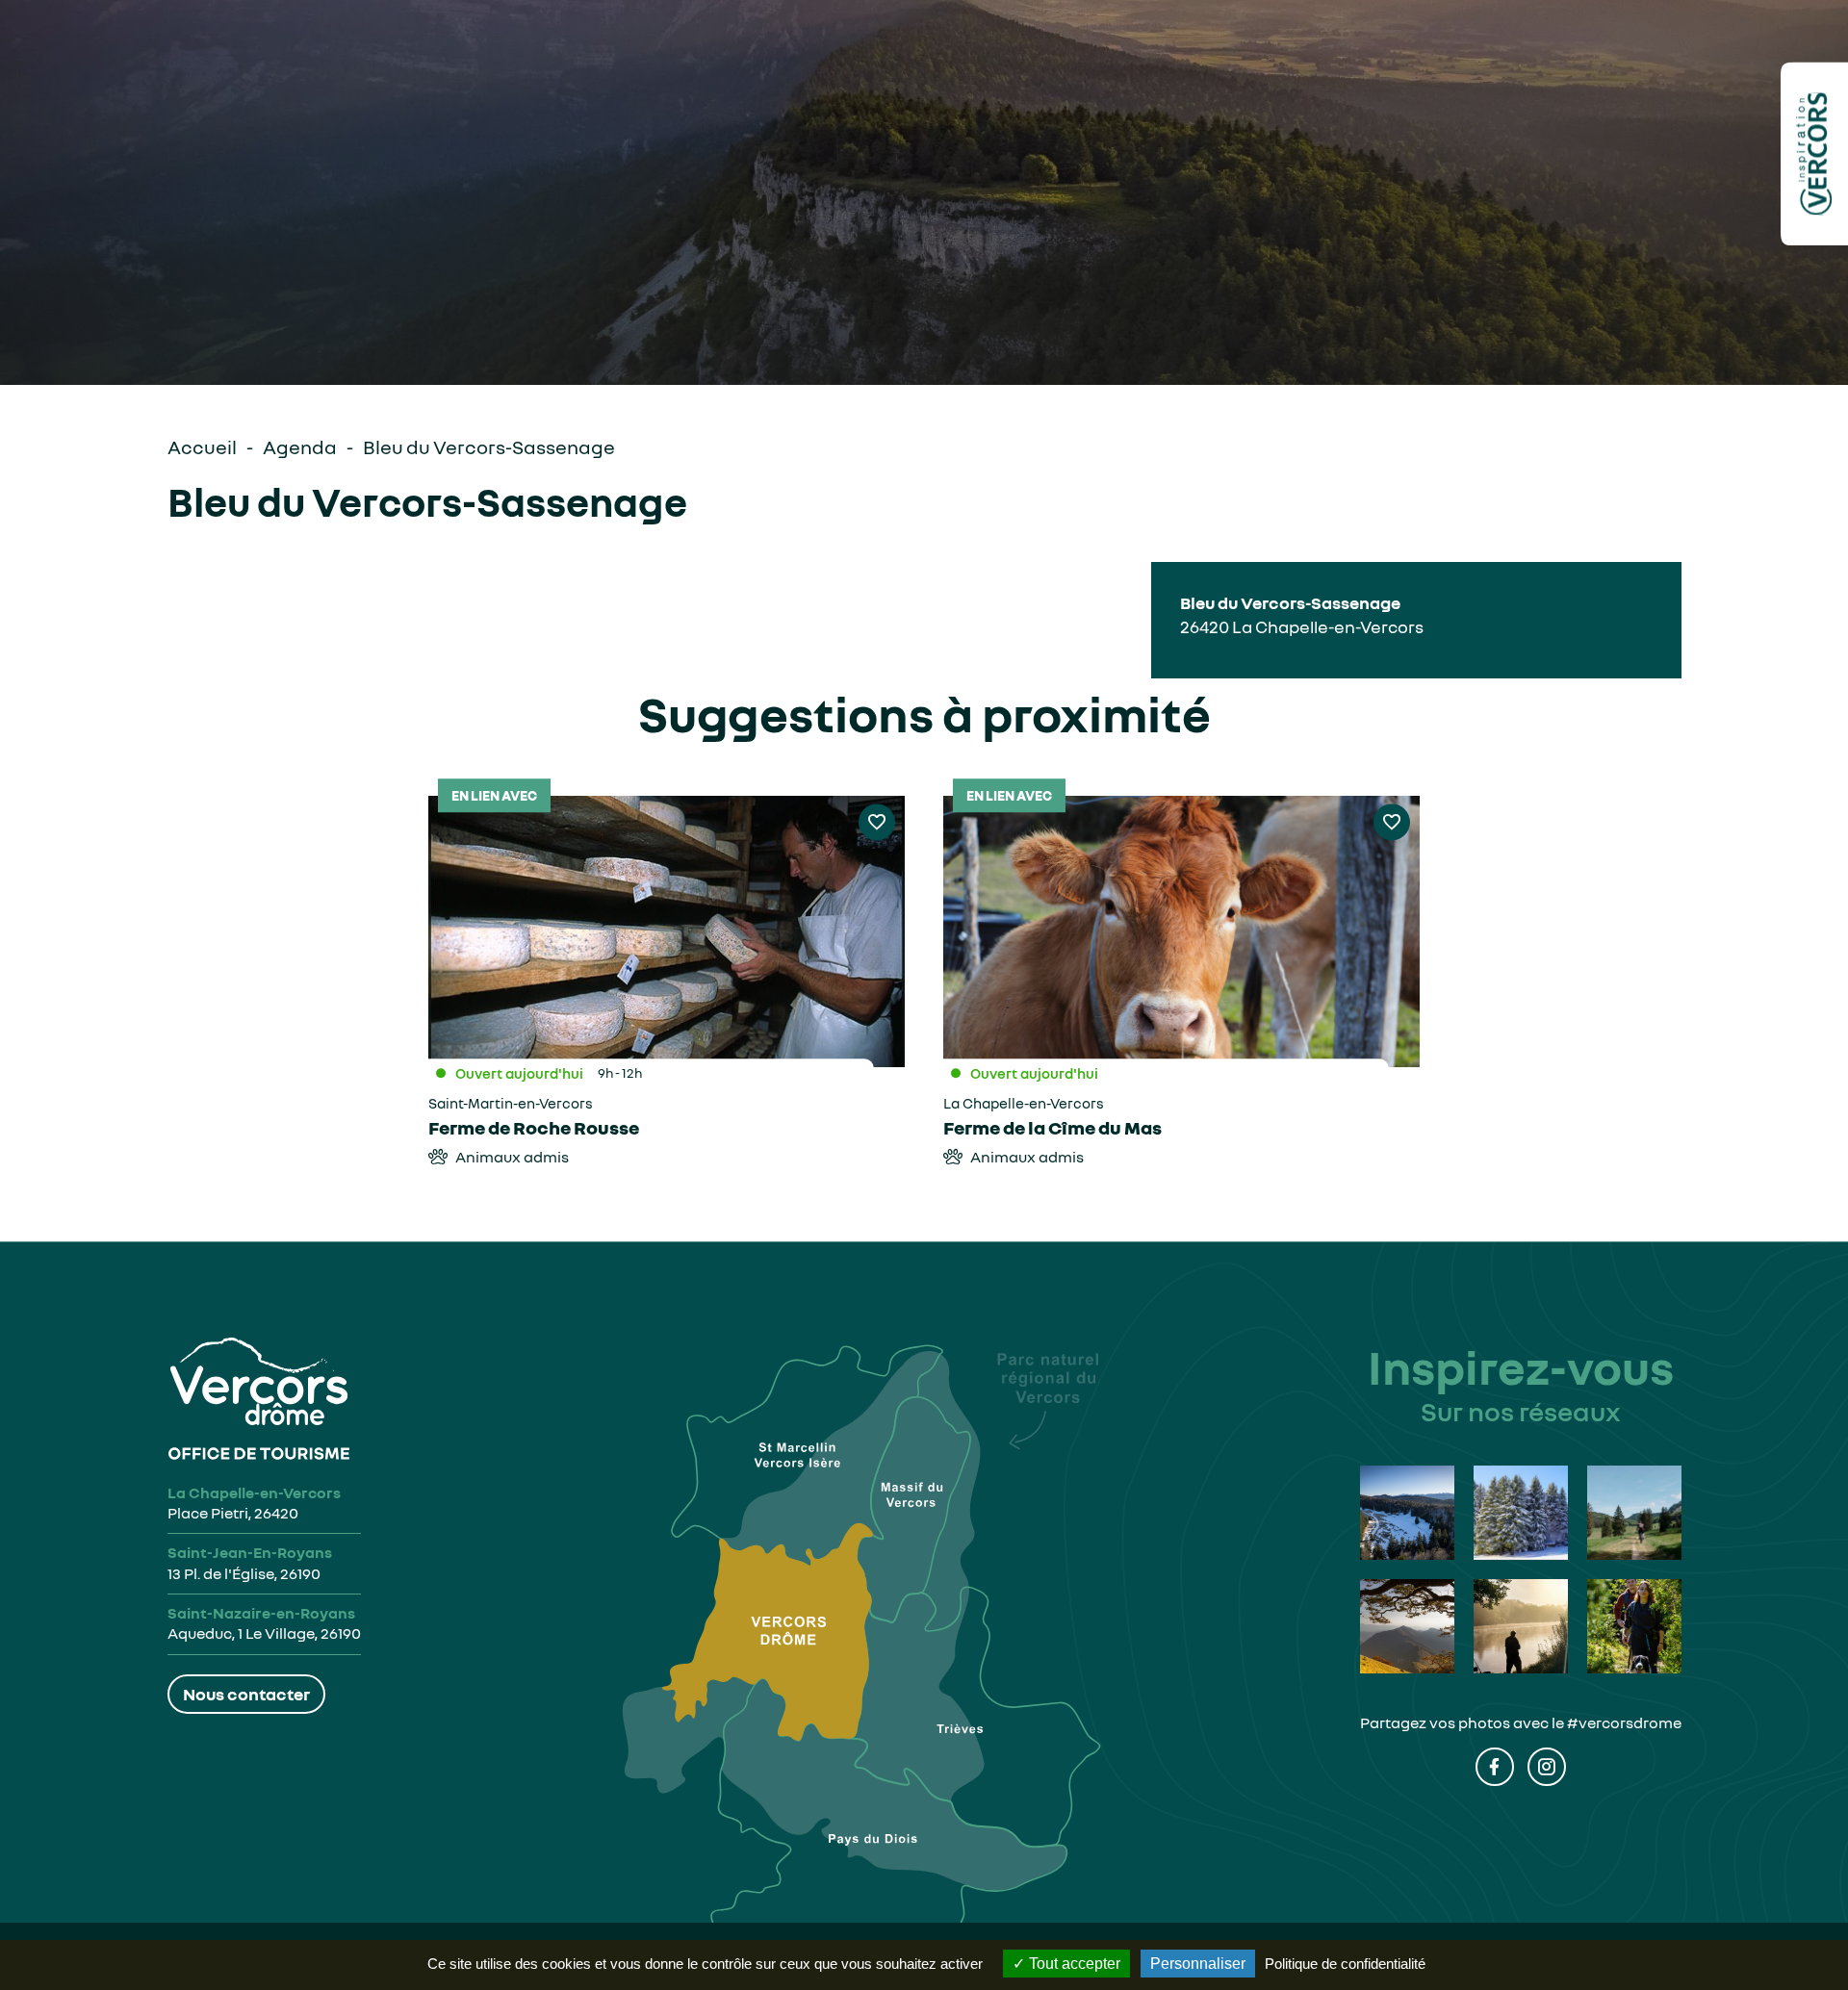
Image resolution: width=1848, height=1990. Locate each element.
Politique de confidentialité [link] (1345, 1964)
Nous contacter (246, 1694)
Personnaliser (1198, 1964)
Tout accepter (1073, 1964)
